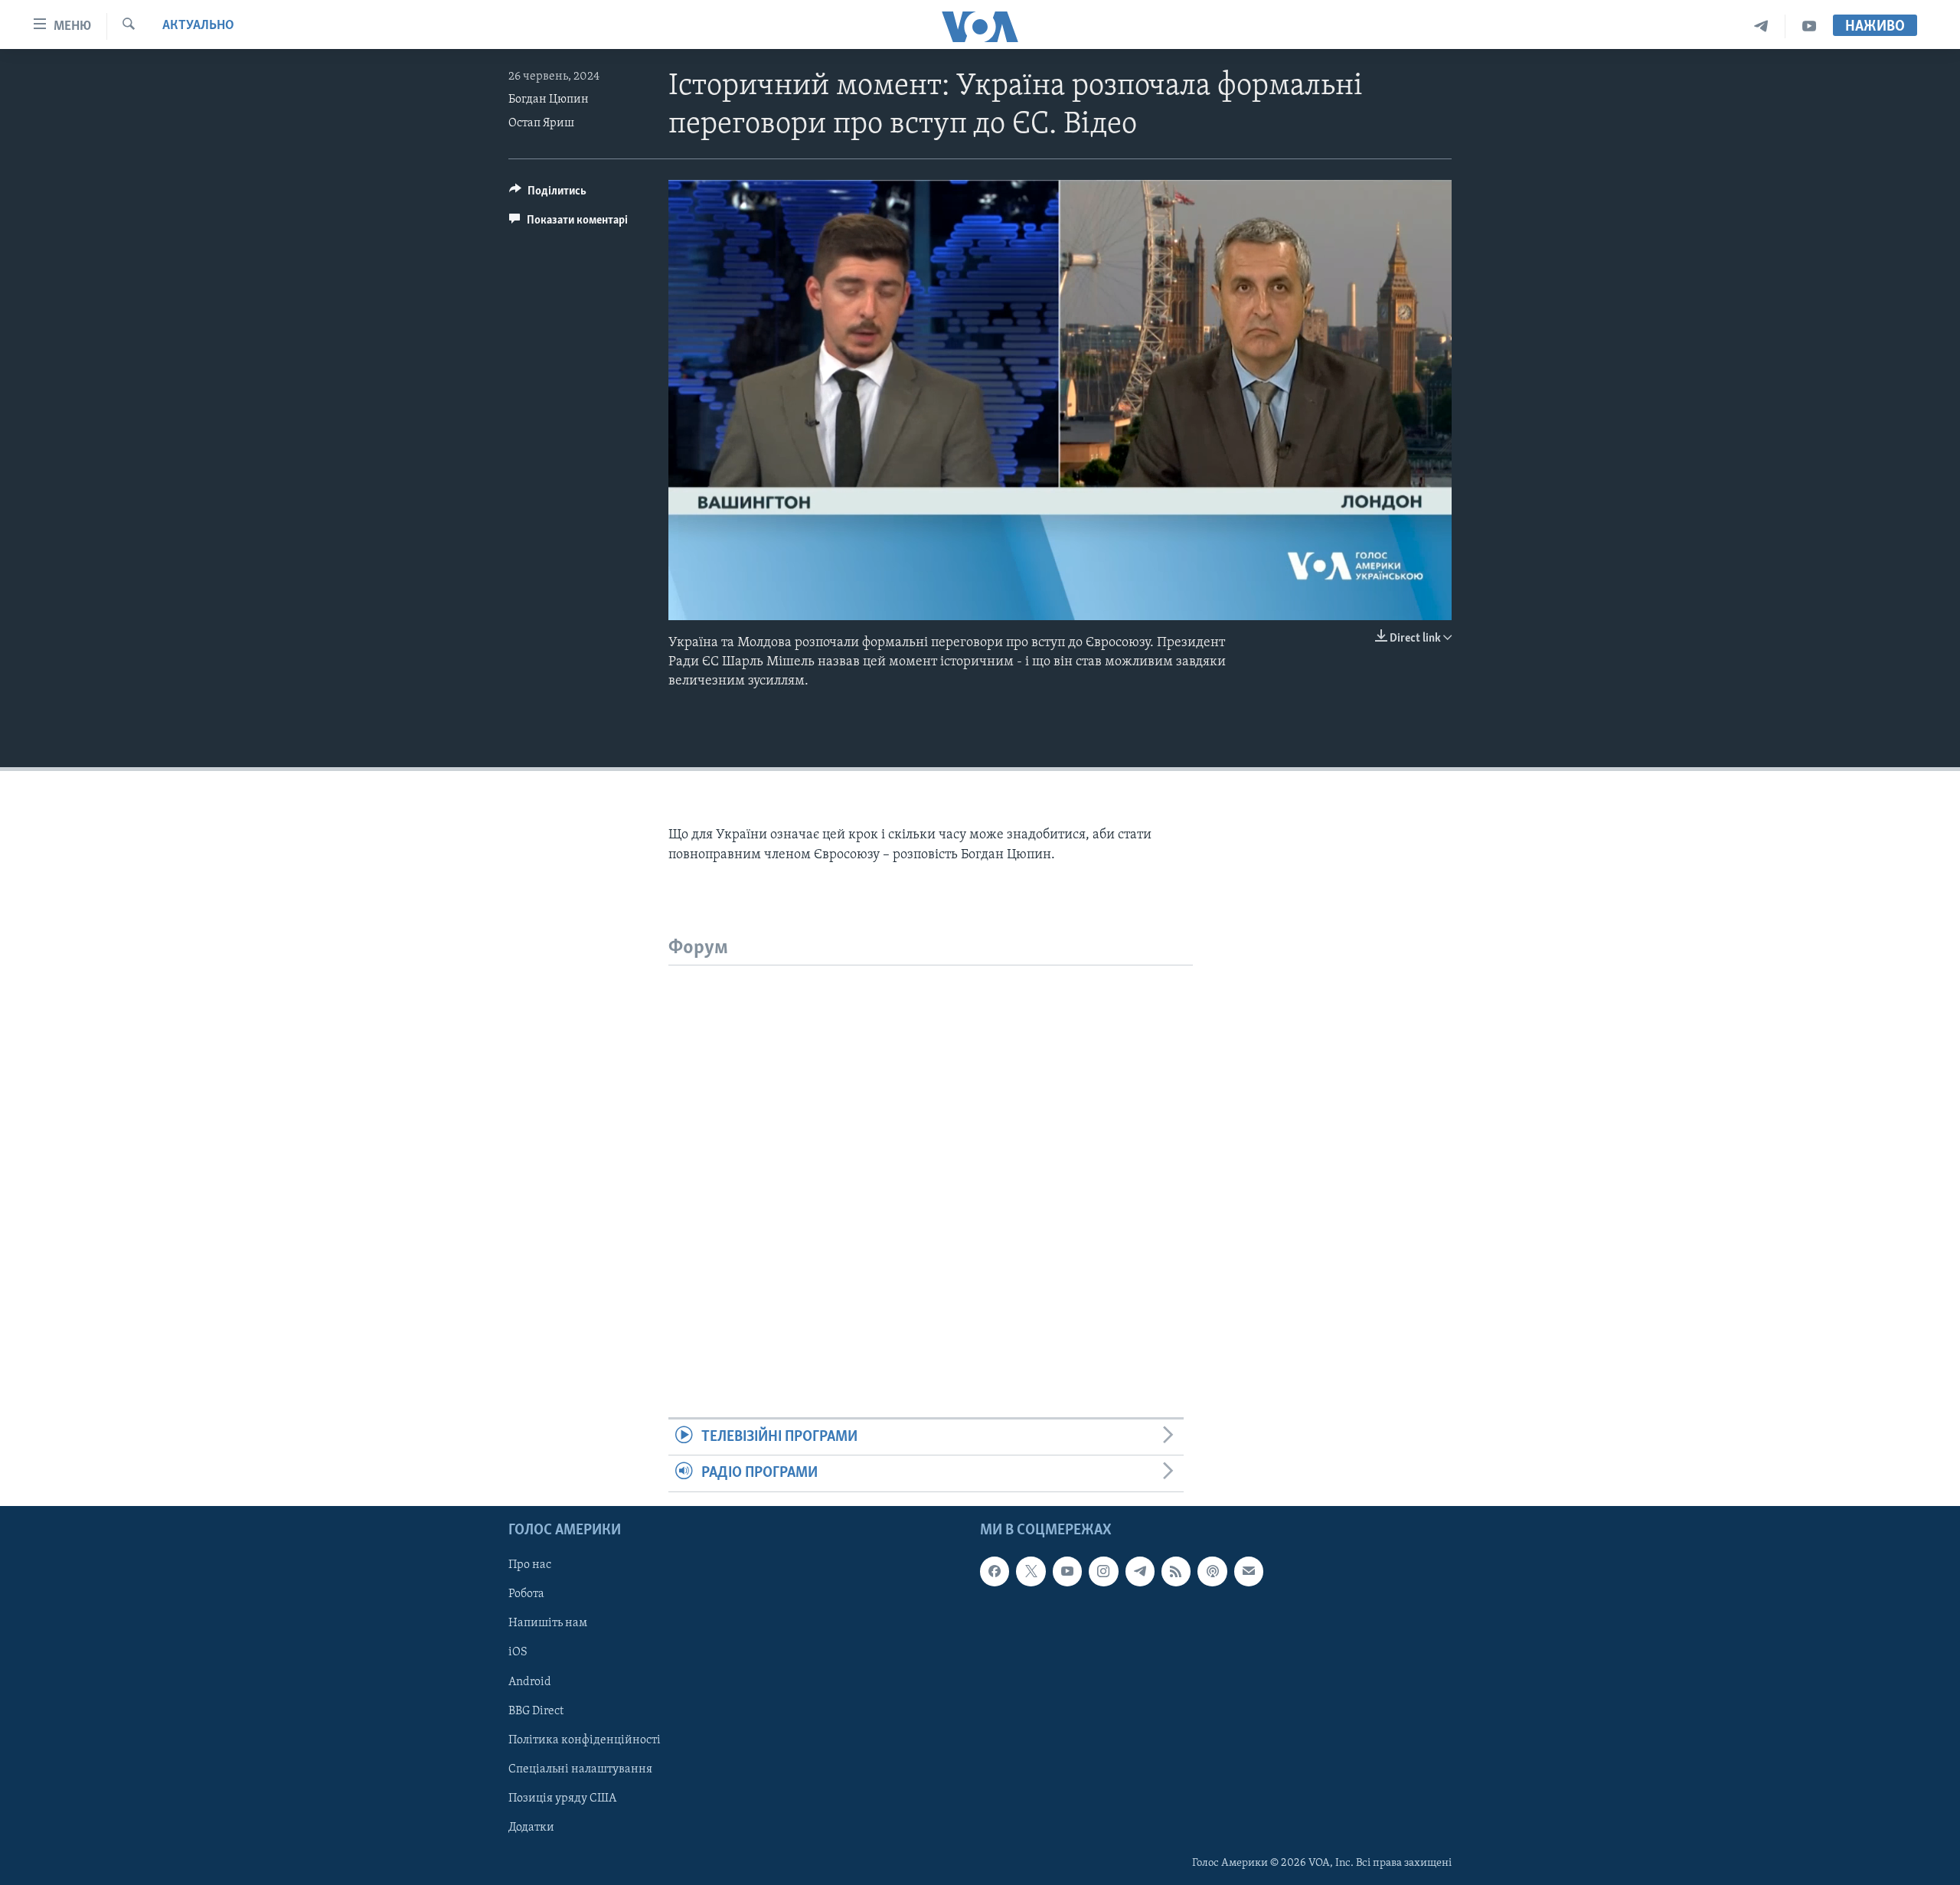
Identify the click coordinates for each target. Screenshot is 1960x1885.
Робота (526, 1594)
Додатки (531, 1827)
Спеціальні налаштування (580, 1769)
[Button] (548, 194)
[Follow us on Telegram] (1140, 1571)
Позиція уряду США (562, 1798)
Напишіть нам (548, 1623)
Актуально (198, 26)
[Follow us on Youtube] (1067, 1571)
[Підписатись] (1249, 1571)
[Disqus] (931, 1157)
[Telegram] (1761, 26)
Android (530, 1681)
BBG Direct (536, 1710)
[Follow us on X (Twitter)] (1031, 1571)
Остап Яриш (541, 123)
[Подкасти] (1212, 1571)
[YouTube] (1809, 26)
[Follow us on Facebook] (995, 1571)
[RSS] (1176, 1571)
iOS (518, 1652)
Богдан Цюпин (549, 100)
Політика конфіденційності (585, 1740)
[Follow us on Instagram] (1103, 1571)
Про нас (530, 1565)
